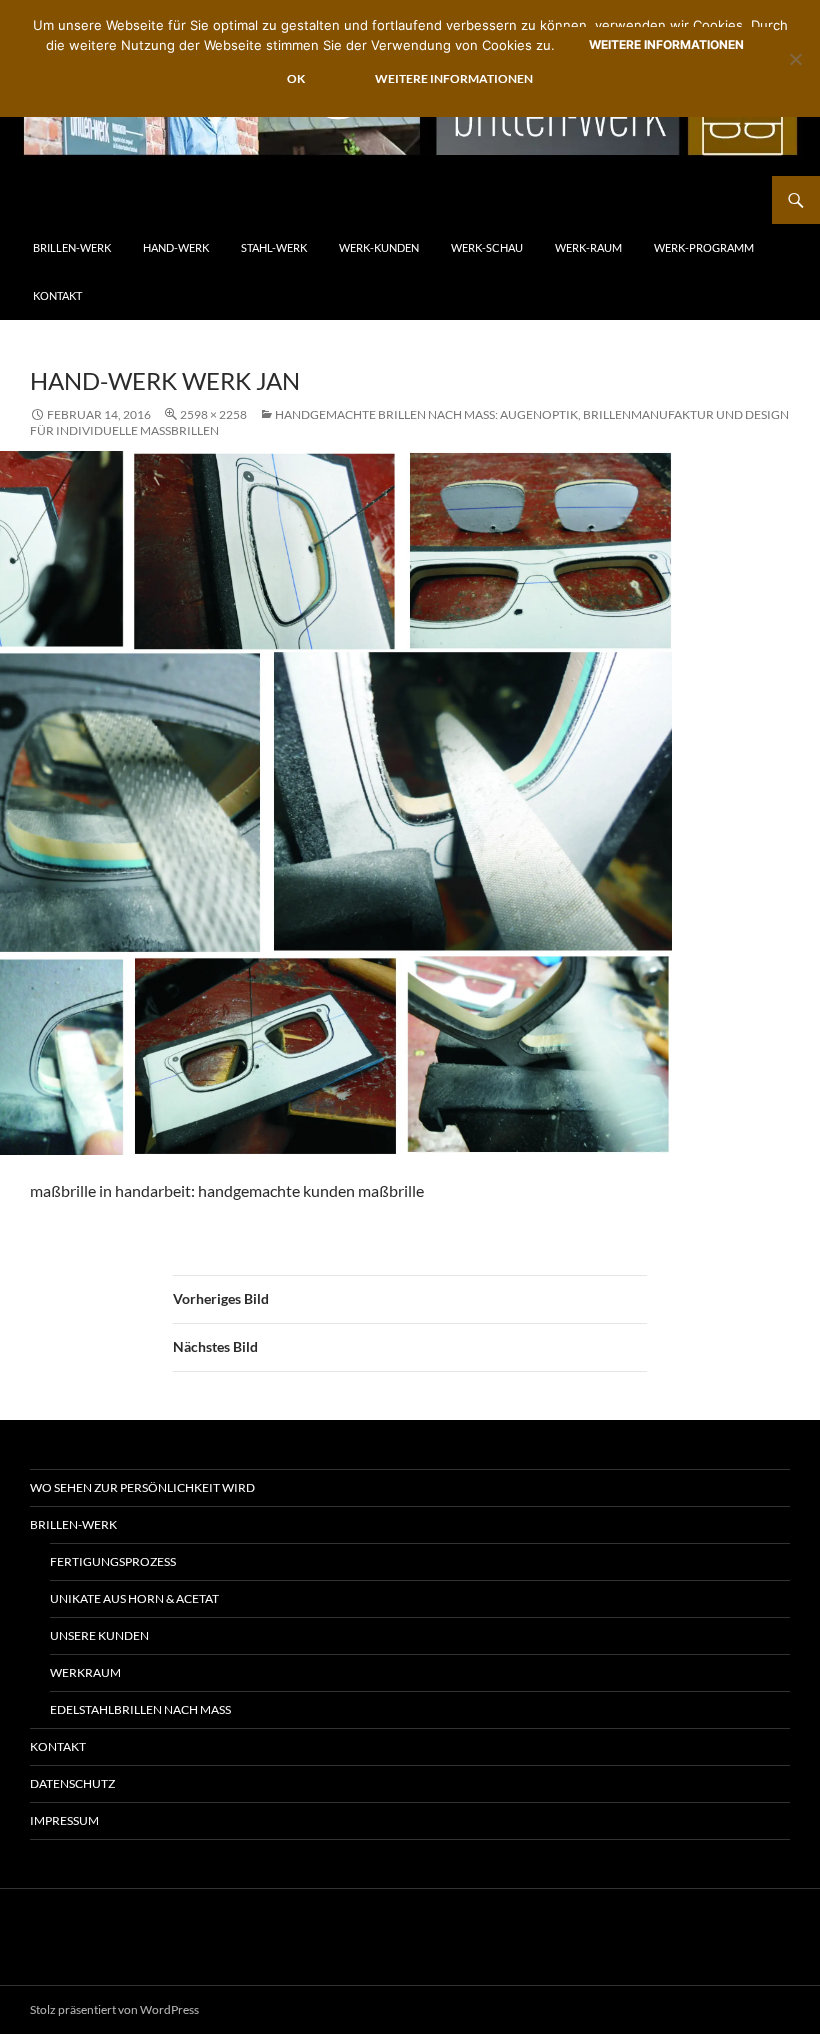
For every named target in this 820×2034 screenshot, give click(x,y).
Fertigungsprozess (113, 1561)
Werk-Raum (588, 247)
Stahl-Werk (274, 247)
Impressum (64, 1820)
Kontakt (57, 295)
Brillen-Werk (72, 247)
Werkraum (85, 1672)
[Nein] (795, 59)
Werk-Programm (704, 247)
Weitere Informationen (666, 44)
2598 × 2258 (213, 414)
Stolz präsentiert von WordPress (114, 2009)
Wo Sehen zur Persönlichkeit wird (142, 1487)
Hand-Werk (176, 247)
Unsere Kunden (99, 1635)
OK (296, 78)
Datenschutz (72, 1783)
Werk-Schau (487, 247)
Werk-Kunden (379, 247)
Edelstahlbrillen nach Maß (140, 1709)
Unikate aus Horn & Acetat (134, 1598)
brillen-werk (73, 1524)
